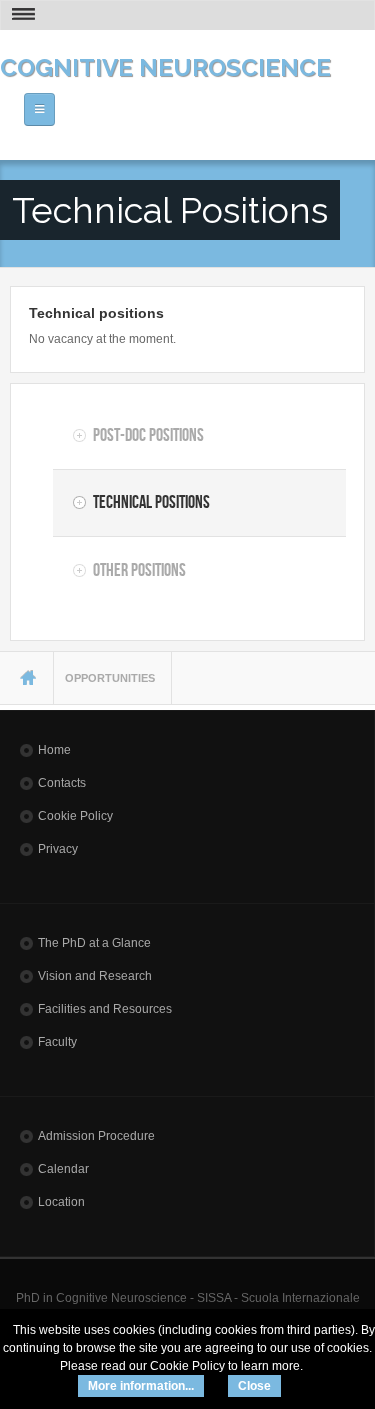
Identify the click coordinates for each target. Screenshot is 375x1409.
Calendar (63, 1169)
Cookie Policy (75, 816)
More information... (141, 1386)
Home (54, 750)
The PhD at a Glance (94, 943)
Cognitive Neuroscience (165, 67)
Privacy (58, 849)
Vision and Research (95, 976)
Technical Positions (151, 502)
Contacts (62, 783)
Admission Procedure (96, 1136)
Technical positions (96, 313)
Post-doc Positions (148, 435)
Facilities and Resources (105, 1009)
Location (61, 1202)
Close (254, 1386)
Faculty (57, 1042)
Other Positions (139, 570)
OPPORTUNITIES (110, 678)
